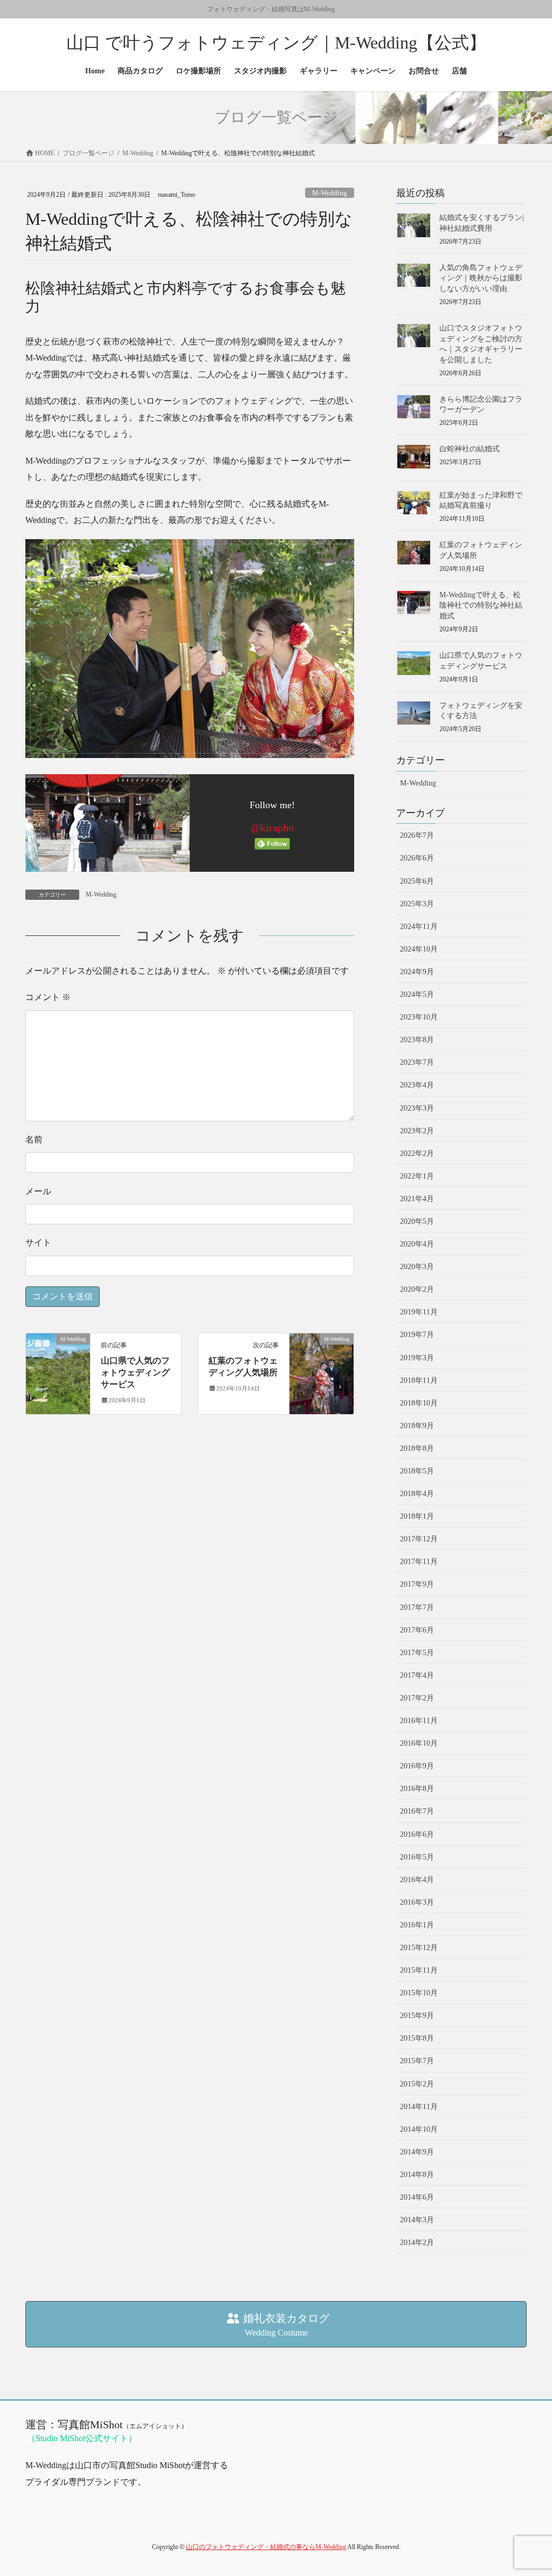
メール (38, 1191)
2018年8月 (417, 1448)
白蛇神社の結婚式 (470, 449)
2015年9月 (417, 2016)
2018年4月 (417, 1494)
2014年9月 (417, 2152)
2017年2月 (417, 1698)
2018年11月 (419, 1380)
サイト (38, 1242)
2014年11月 (419, 2107)
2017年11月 (419, 1562)
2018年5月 (417, 1471)
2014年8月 (417, 2175)
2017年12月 (419, 1539)
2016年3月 (417, 1902)
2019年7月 (417, 1335)
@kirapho (272, 828)
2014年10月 (419, 2129)
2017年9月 (417, 1584)
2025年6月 (417, 881)
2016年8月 (417, 1789)
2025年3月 (417, 904)
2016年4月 (417, 1880)
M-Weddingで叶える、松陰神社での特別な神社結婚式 (481, 605)
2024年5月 (417, 994)
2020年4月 (417, 1244)
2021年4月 (417, 1199)
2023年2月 (417, 1131)
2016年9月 (417, 1766)
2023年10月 (419, 1017)
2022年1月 (417, 1176)
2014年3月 (417, 2220)
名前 (34, 1139)
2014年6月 (417, 2197)
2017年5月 (417, 1653)
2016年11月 (419, 1721)
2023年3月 (417, 1108)
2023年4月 (417, 1085)
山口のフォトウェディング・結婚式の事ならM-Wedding (266, 2547)
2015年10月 (419, 1993)
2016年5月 (417, 1857)
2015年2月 (417, 2084)
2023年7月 (417, 1062)
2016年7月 (417, 1811)
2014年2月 (417, 2243)
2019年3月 (417, 1358)
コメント (48, 997)
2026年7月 (417, 835)
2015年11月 (419, 1970)
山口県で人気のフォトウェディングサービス (135, 1373)
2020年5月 (417, 1221)
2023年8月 (417, 1040)
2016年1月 (417, 1925)
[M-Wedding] (58, 1372)
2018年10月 (419, 1403)
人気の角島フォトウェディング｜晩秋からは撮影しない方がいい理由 (481, 278)
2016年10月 (419, 1743)
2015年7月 (417, 2061)
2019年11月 (419, 1312)
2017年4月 (417, 1675)
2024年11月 (419, 927)
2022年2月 (417, 1153)
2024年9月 (417, 972)
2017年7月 (417, 1607)
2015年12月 (419, 1948)
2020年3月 (417, 1267)
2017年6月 (417, 1630)
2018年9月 (417, 1426)
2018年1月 (417, 1516)
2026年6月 (417, 858)
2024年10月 (419, 949)
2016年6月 (417, 1834)
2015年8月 (417, 2038)
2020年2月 (417, 1289)
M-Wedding (330, 193)
